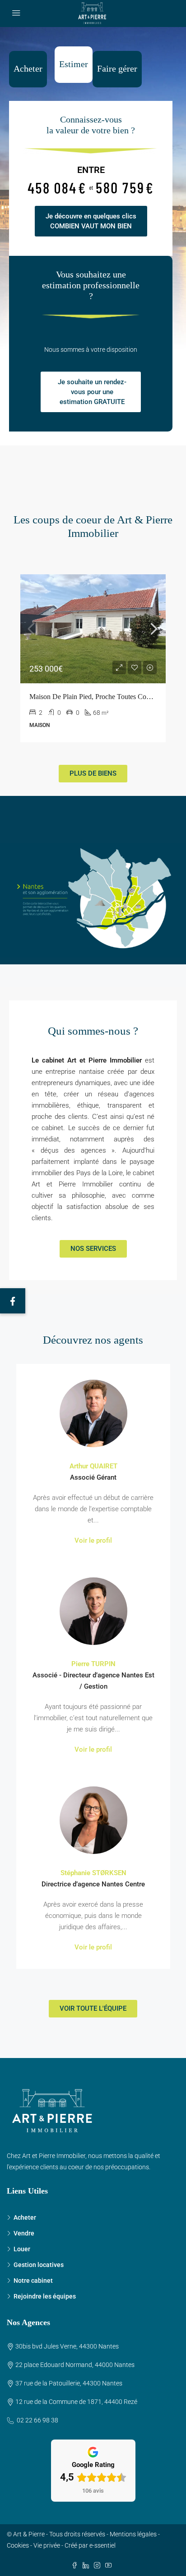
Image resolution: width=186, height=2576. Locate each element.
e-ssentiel (102, 2545)
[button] (13, 1301)
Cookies (18, 2545)
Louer (22, 2249)
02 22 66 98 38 (37, 2420)
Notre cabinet (33, 2281)
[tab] (28, 69)
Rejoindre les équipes (45, 2296)
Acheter (25, 2217)
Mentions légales (133, 2534)
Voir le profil (93, 1540)
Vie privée (47, 2545)
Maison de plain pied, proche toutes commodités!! (104, 697)
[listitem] (79, 886)
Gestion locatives (39, 2265)
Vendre (24, 2233)
